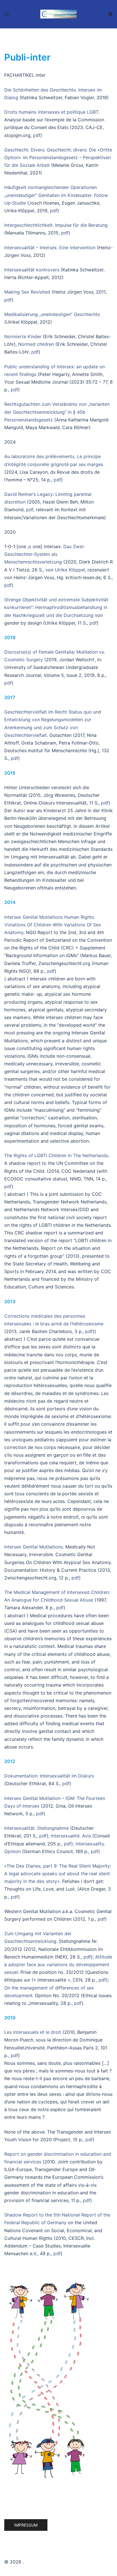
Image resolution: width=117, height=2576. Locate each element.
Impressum (26, 2525)
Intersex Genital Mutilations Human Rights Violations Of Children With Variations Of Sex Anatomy (53, 925)
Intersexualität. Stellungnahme (36, 1828)
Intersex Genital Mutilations (34, 1547)
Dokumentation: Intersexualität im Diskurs (49, 1776)
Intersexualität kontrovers (32, 270)
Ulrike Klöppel (70, 570)
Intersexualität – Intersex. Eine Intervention (50, 248)
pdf (37, 135)
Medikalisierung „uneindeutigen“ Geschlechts (52, 314)
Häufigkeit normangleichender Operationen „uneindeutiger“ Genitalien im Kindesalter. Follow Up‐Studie (56, 195)
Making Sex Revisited (27, 292)
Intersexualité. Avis (71, 1836)
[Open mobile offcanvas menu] (7, 14)
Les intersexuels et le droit (33, 2032)
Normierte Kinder (23, 336)
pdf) (68, 1844)
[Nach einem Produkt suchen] (110, 14)
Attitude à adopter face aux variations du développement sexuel (58, 1964)
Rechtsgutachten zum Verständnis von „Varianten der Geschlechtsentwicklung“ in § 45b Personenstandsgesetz (57, 412)
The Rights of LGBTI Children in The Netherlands (56, 1155)
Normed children (36, 344)
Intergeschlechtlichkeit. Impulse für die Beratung (56, 225)
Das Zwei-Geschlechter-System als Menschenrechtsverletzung (45, 554)
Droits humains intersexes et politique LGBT (51, 112)
